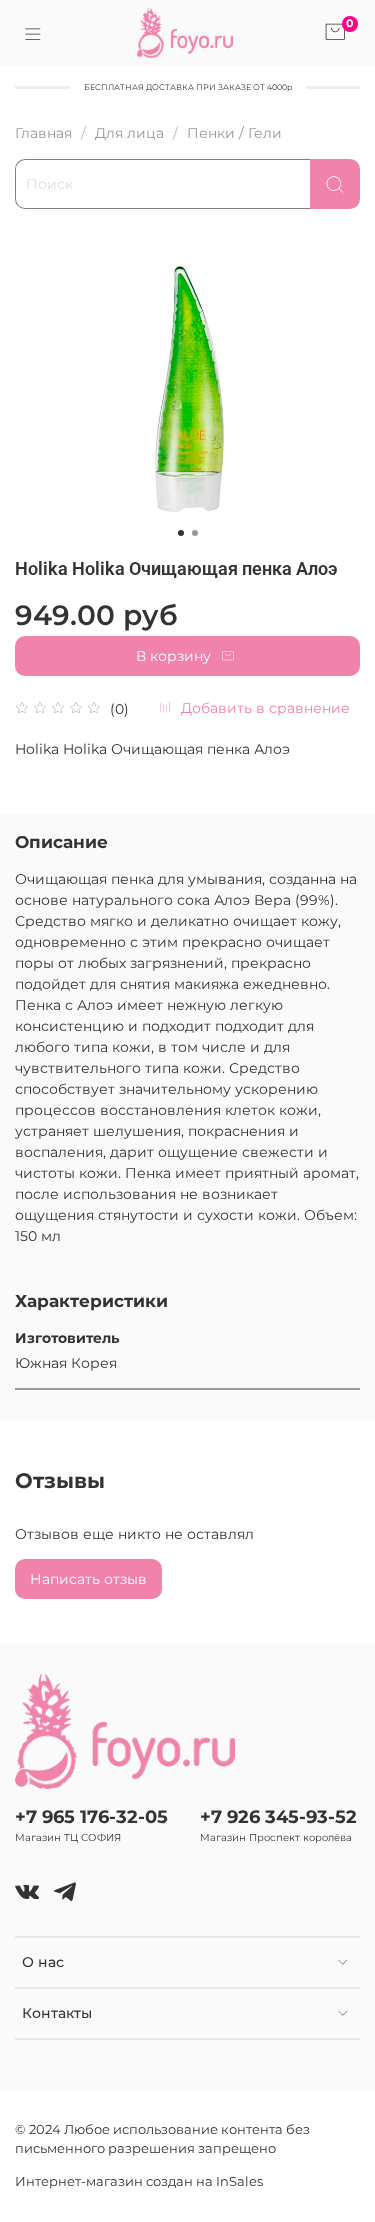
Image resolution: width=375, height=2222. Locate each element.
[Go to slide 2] (195, 533)
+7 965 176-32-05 (91, 1816)
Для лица (129, 133)
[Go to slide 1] (181, 533)
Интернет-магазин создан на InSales (139, 2181)
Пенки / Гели (234, 133)
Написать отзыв (88, 1579)
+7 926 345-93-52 (278, 1816)
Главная (43, 133)
